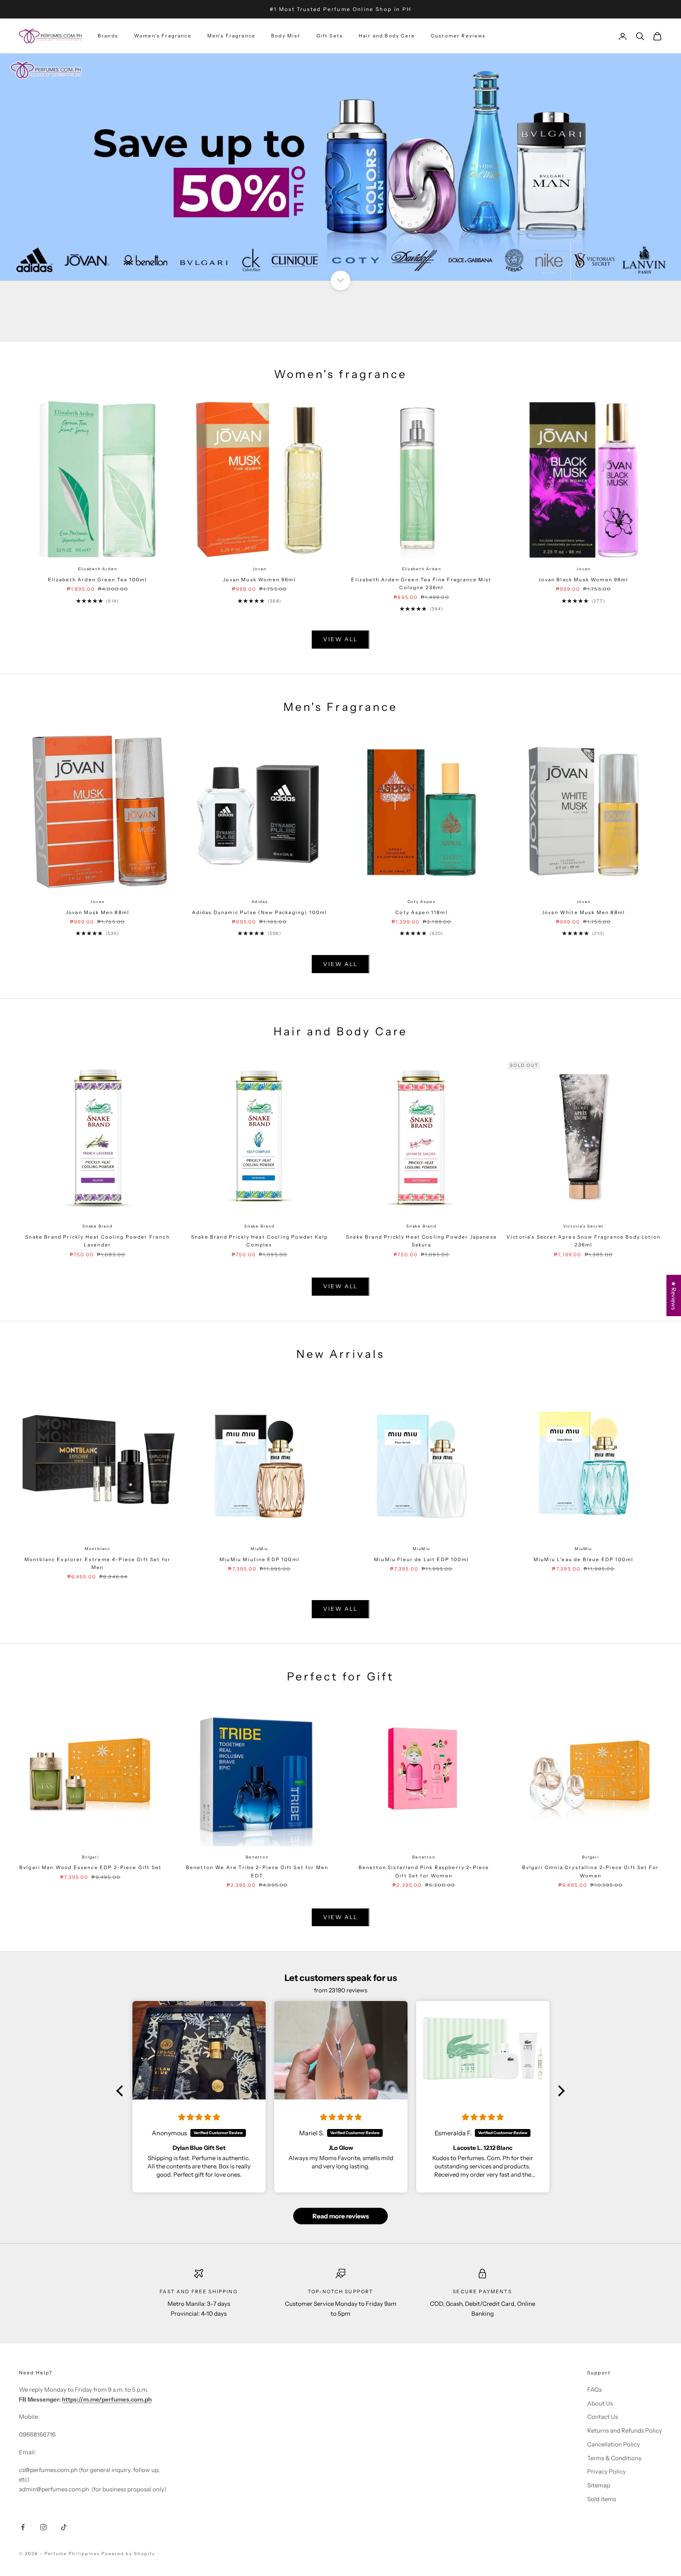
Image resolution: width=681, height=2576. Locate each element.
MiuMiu (260, 1549)
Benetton (257, 1857)
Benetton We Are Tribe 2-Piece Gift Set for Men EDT (257, 1871)
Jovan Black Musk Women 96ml (583, 580)
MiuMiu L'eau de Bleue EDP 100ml (583, 1559)
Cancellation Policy (614, 2444)
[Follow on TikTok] (64, 2527)
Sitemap (599, 2485)
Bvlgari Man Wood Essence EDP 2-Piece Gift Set (90, 1867)
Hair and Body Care (387, 36)
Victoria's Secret (584, 1226)
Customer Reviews (458, 36)
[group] (340, 167)
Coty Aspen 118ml (421, 912)
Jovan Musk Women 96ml (259, 580)
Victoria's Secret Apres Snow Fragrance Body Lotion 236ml (583, 1241)
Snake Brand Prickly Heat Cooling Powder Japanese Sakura (421, 1241)
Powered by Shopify (128, 2554)
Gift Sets (330, 36)
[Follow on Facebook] (23, 2527)
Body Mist (286, 36)
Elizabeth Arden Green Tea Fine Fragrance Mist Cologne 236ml (421, 583)
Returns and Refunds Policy (625, 2430)
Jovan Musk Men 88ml (98, 912)
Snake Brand (98, 1226)
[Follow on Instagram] (43, 2527)
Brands (108, 36)
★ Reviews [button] (674, 1295)
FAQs (594, 2390)
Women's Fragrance (163, 36)
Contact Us (603, 2417)
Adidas (260, 902)
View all (340, 639)
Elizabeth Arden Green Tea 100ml (98, 580)
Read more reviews (341, 2216)
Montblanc (98, 1549)
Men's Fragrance (231, 36)
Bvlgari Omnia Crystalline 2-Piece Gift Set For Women (591, 1871)
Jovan (260, 569)
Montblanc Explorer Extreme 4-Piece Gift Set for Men (98, 1563)
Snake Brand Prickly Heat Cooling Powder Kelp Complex (260, 1241)
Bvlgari (90, 1857)
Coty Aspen (422, 902)
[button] (122, 2090)
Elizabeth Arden (98, 569)
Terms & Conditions (614, 2458)
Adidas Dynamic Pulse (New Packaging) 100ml (260, 912)
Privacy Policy (607, 2471)
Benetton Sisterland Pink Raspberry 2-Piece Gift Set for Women (424, 1871)
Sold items (602, 2499)
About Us (600, 2403)
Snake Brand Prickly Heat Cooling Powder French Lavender (97, 1241)
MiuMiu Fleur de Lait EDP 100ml (421, 1559)
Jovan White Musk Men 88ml (583, 912)
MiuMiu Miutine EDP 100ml (260, 1559)
